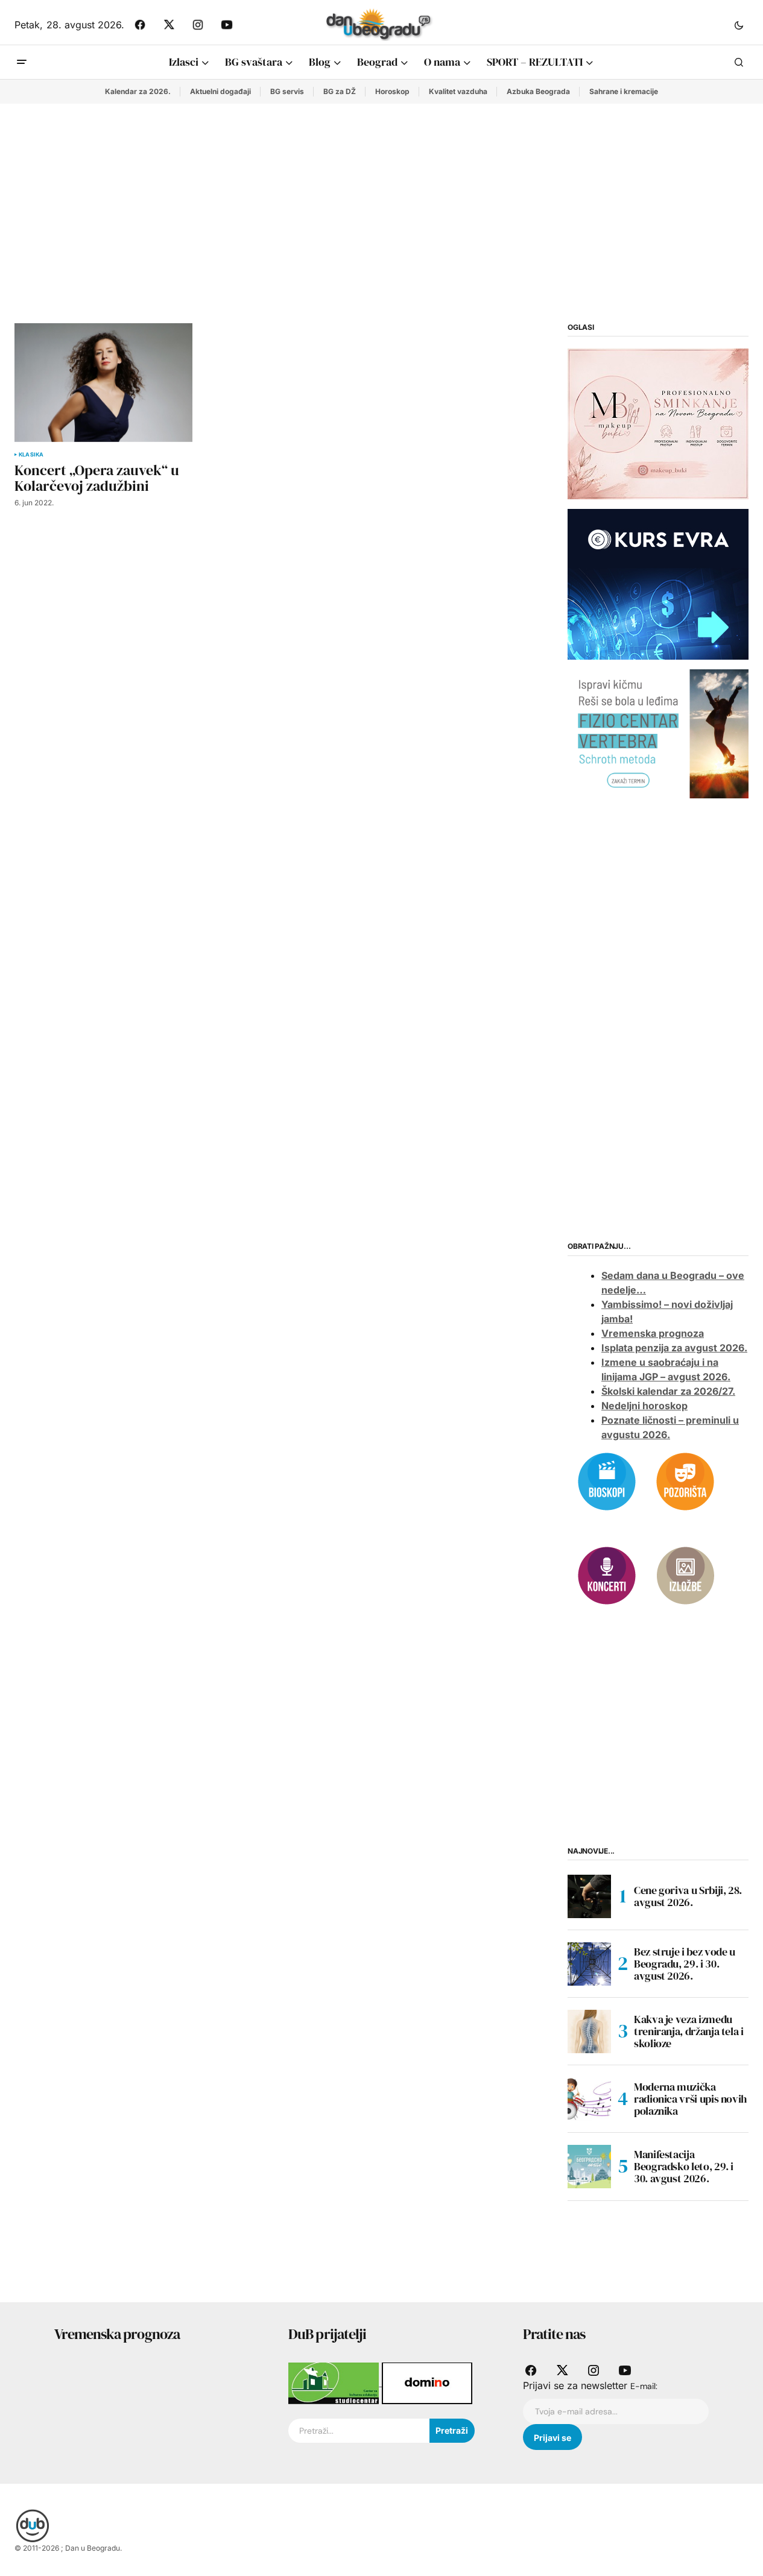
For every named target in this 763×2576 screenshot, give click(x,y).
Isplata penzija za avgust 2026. (674, 1348)
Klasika (31, 455)
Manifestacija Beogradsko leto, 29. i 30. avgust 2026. (684, 2166)
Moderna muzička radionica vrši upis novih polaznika (690, 2099)
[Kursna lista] (658, 423)
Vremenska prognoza (653, 1333)
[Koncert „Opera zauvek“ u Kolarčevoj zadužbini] (103, 383)
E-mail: (644, 2386)
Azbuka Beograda (538, 91)
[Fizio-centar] (658, 733)
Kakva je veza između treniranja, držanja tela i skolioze (689, 2031)
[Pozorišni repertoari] (685, 1480)
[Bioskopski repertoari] (607, 1480)
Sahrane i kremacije (624, 91)
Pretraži (452, 2430)
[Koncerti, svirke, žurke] (607, 1574)
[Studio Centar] (335, 2382)
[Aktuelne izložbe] (685, 1574)
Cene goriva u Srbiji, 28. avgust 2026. (688, 1896)
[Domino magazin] (427, 2382)
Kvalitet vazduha (458, 91)
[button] (739, 25)
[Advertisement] (382, 194)
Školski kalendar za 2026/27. (668, 1391)
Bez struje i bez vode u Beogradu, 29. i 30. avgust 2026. (685, 1964)
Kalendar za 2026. (138, 91)
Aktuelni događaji (220, 91)
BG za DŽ (340, 91)
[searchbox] (359, 2431)
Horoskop (392, 91)
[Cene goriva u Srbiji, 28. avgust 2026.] (589, 1896)
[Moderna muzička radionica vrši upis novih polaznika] (589, 2099)
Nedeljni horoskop (644, 1406)
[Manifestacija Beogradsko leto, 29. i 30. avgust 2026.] (589, 2167)
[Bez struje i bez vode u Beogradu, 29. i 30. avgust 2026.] (589, 1964)
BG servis (287, 91)
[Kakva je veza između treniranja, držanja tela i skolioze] (589, 2031)
